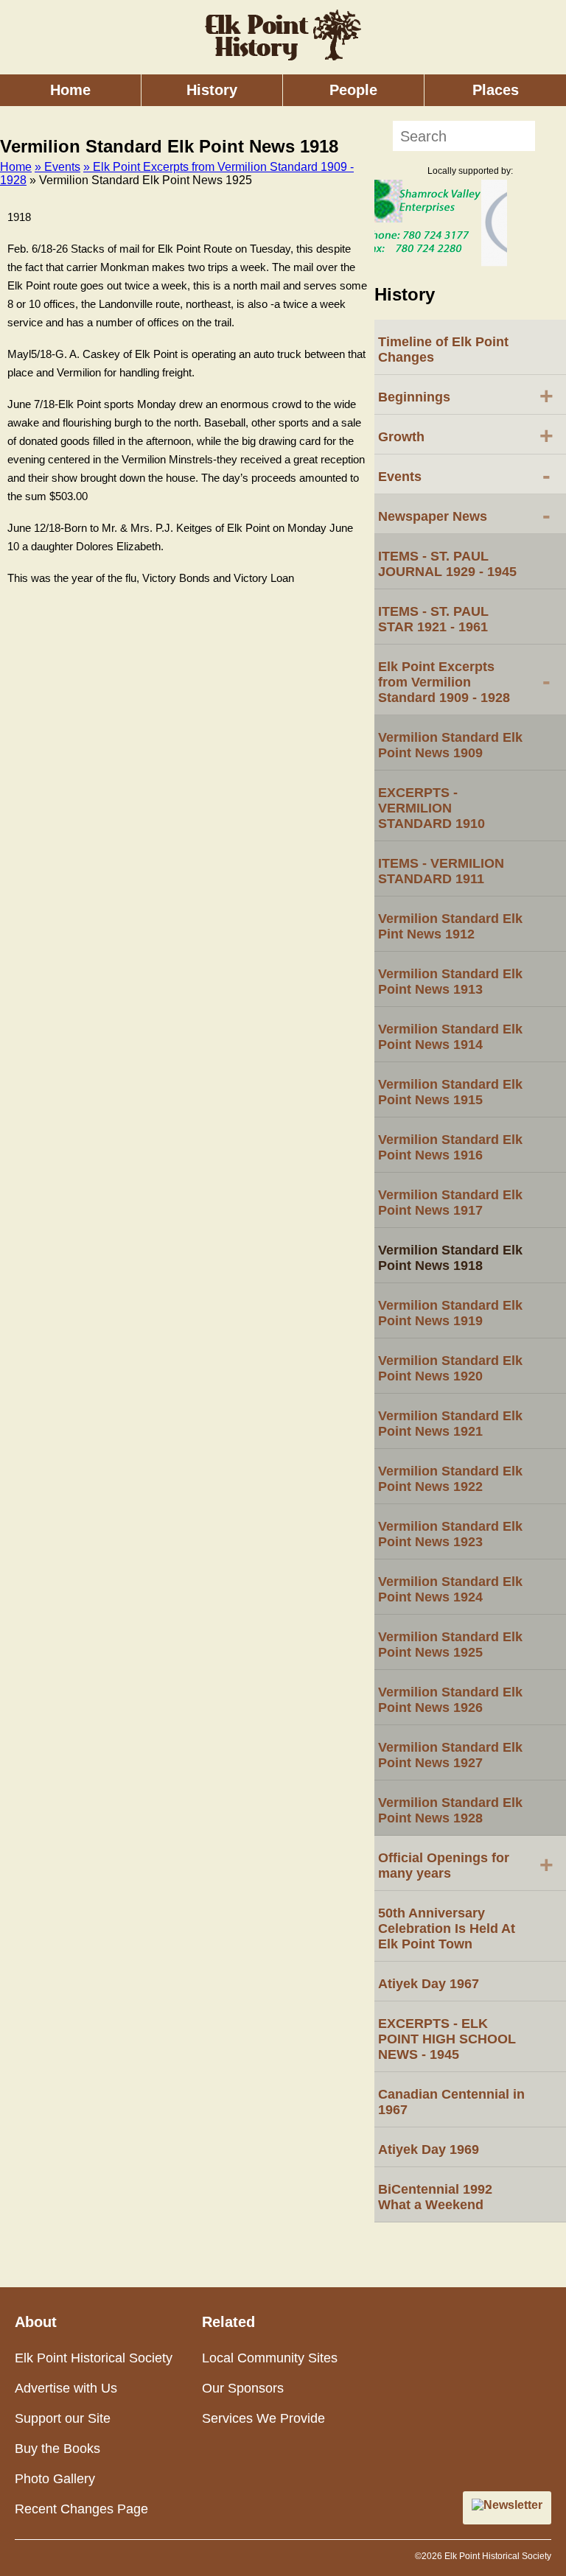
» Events (57, 167)
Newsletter (513, 2505)
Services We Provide (263, 2418)
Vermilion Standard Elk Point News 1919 (450, 1313)
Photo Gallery (55, 2479)
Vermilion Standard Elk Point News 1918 (450, 1258)
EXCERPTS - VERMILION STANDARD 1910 (432, 808)
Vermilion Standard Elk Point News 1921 (450, 1424)
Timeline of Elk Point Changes (443, 350)
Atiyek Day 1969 (429, 2149)
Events (464, 475)
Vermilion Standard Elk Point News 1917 (450, 1203)
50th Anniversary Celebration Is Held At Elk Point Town (447, 1929)
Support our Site (63, 2418)
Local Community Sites (270, 2358)
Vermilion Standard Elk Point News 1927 (450, 1755)
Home (70, 90)
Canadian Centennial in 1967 (451, 2102)
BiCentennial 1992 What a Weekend (435, 2197)
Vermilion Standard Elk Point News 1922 (450, 1479)
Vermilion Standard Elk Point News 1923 (450, 1534)
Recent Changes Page (81, 2509)
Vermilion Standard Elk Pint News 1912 (450, 926)
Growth (466, 435)
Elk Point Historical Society (94, 2358)
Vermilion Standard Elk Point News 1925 (450, 1645)
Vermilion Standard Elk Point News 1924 (450, 1589)
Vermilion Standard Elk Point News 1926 (450, 1700)
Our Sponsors (243, 2388)
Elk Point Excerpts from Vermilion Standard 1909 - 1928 (464, 682)
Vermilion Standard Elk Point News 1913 (450, 982)
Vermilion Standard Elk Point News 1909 (450, 745)
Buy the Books (57, 2449)
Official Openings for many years (466, 1866)
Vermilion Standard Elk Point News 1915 (450, 1092)
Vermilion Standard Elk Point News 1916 (450, 1147)
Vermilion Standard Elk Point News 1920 (450, 1368)
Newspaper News (464, 515)
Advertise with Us (66, 2388)
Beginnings (466, 396)
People (353, 90)
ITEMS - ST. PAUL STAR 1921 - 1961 (433, 619)
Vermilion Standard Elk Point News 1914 (450, 1037)
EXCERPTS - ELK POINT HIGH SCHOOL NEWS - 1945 (447, 2039)
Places (496, 90)
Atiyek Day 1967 (429, 1984)
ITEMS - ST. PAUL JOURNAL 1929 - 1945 (447, 564)
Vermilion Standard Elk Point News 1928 (450, 1810)
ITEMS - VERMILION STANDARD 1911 (441, 871)
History (212, 90)
